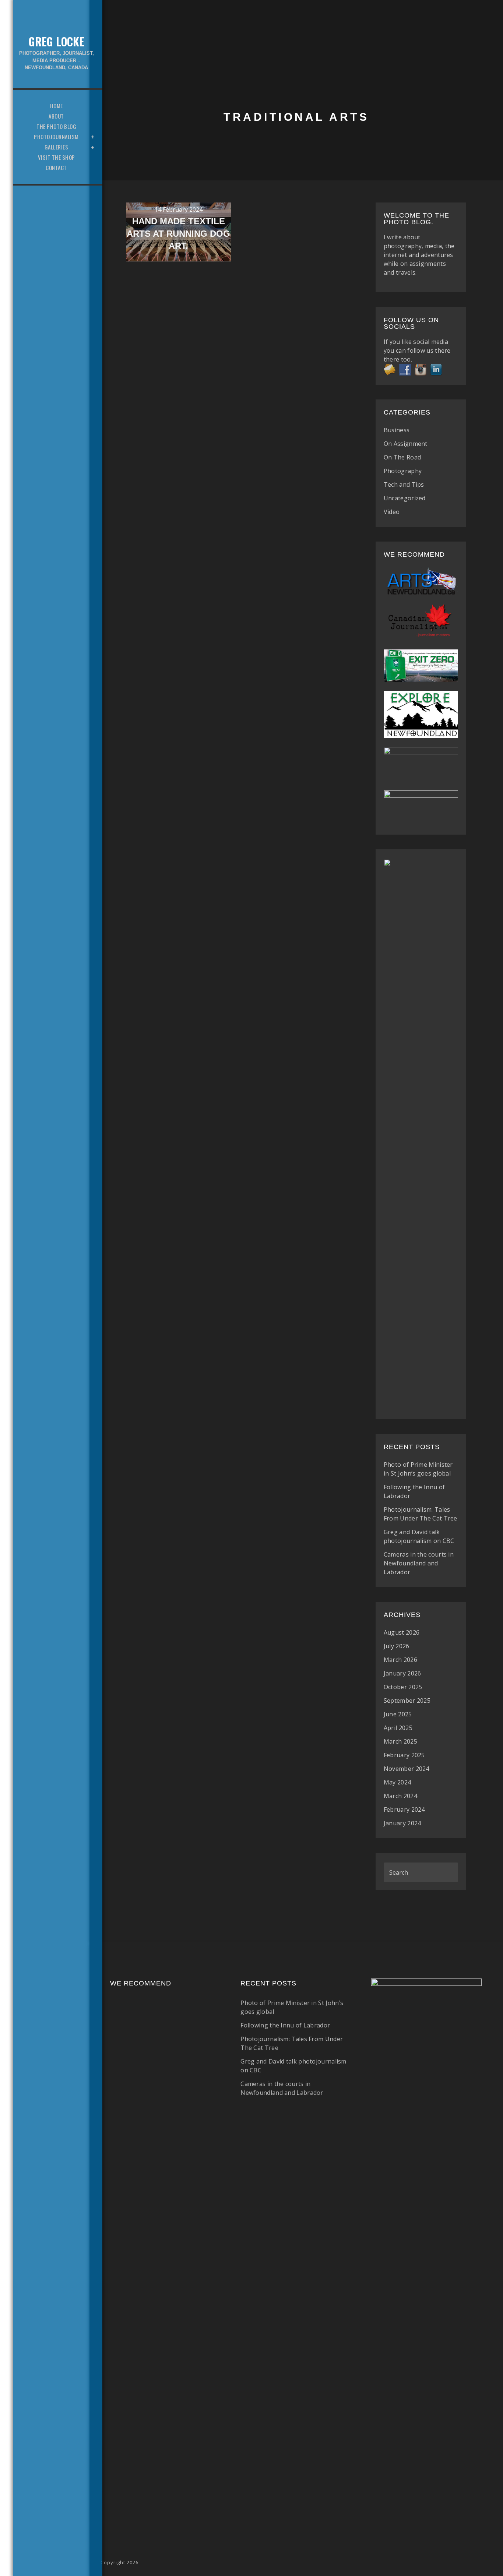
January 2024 (402, 1823)
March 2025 (400, 1741)
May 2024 (397, 1782)
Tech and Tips (404, 484)
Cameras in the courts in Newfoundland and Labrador (419, 1563)
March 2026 (400, 1660)
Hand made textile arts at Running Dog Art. (178, 233)
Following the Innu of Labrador (285, 2025)
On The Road (402, 457)
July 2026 (397, 1646)
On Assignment (406, 444)
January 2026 (402, 1673)
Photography (403, 471)
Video (392, 512)
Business (397, 430)
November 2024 (407, 1769)
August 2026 (402, 1632)
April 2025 (398, 1728)
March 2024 (400, 1796)
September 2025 (407, 1701)
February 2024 (404, 1809)
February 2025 (404, 1755)
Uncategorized (405, 498)
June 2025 (398, 1714)
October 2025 (403, 1687)
